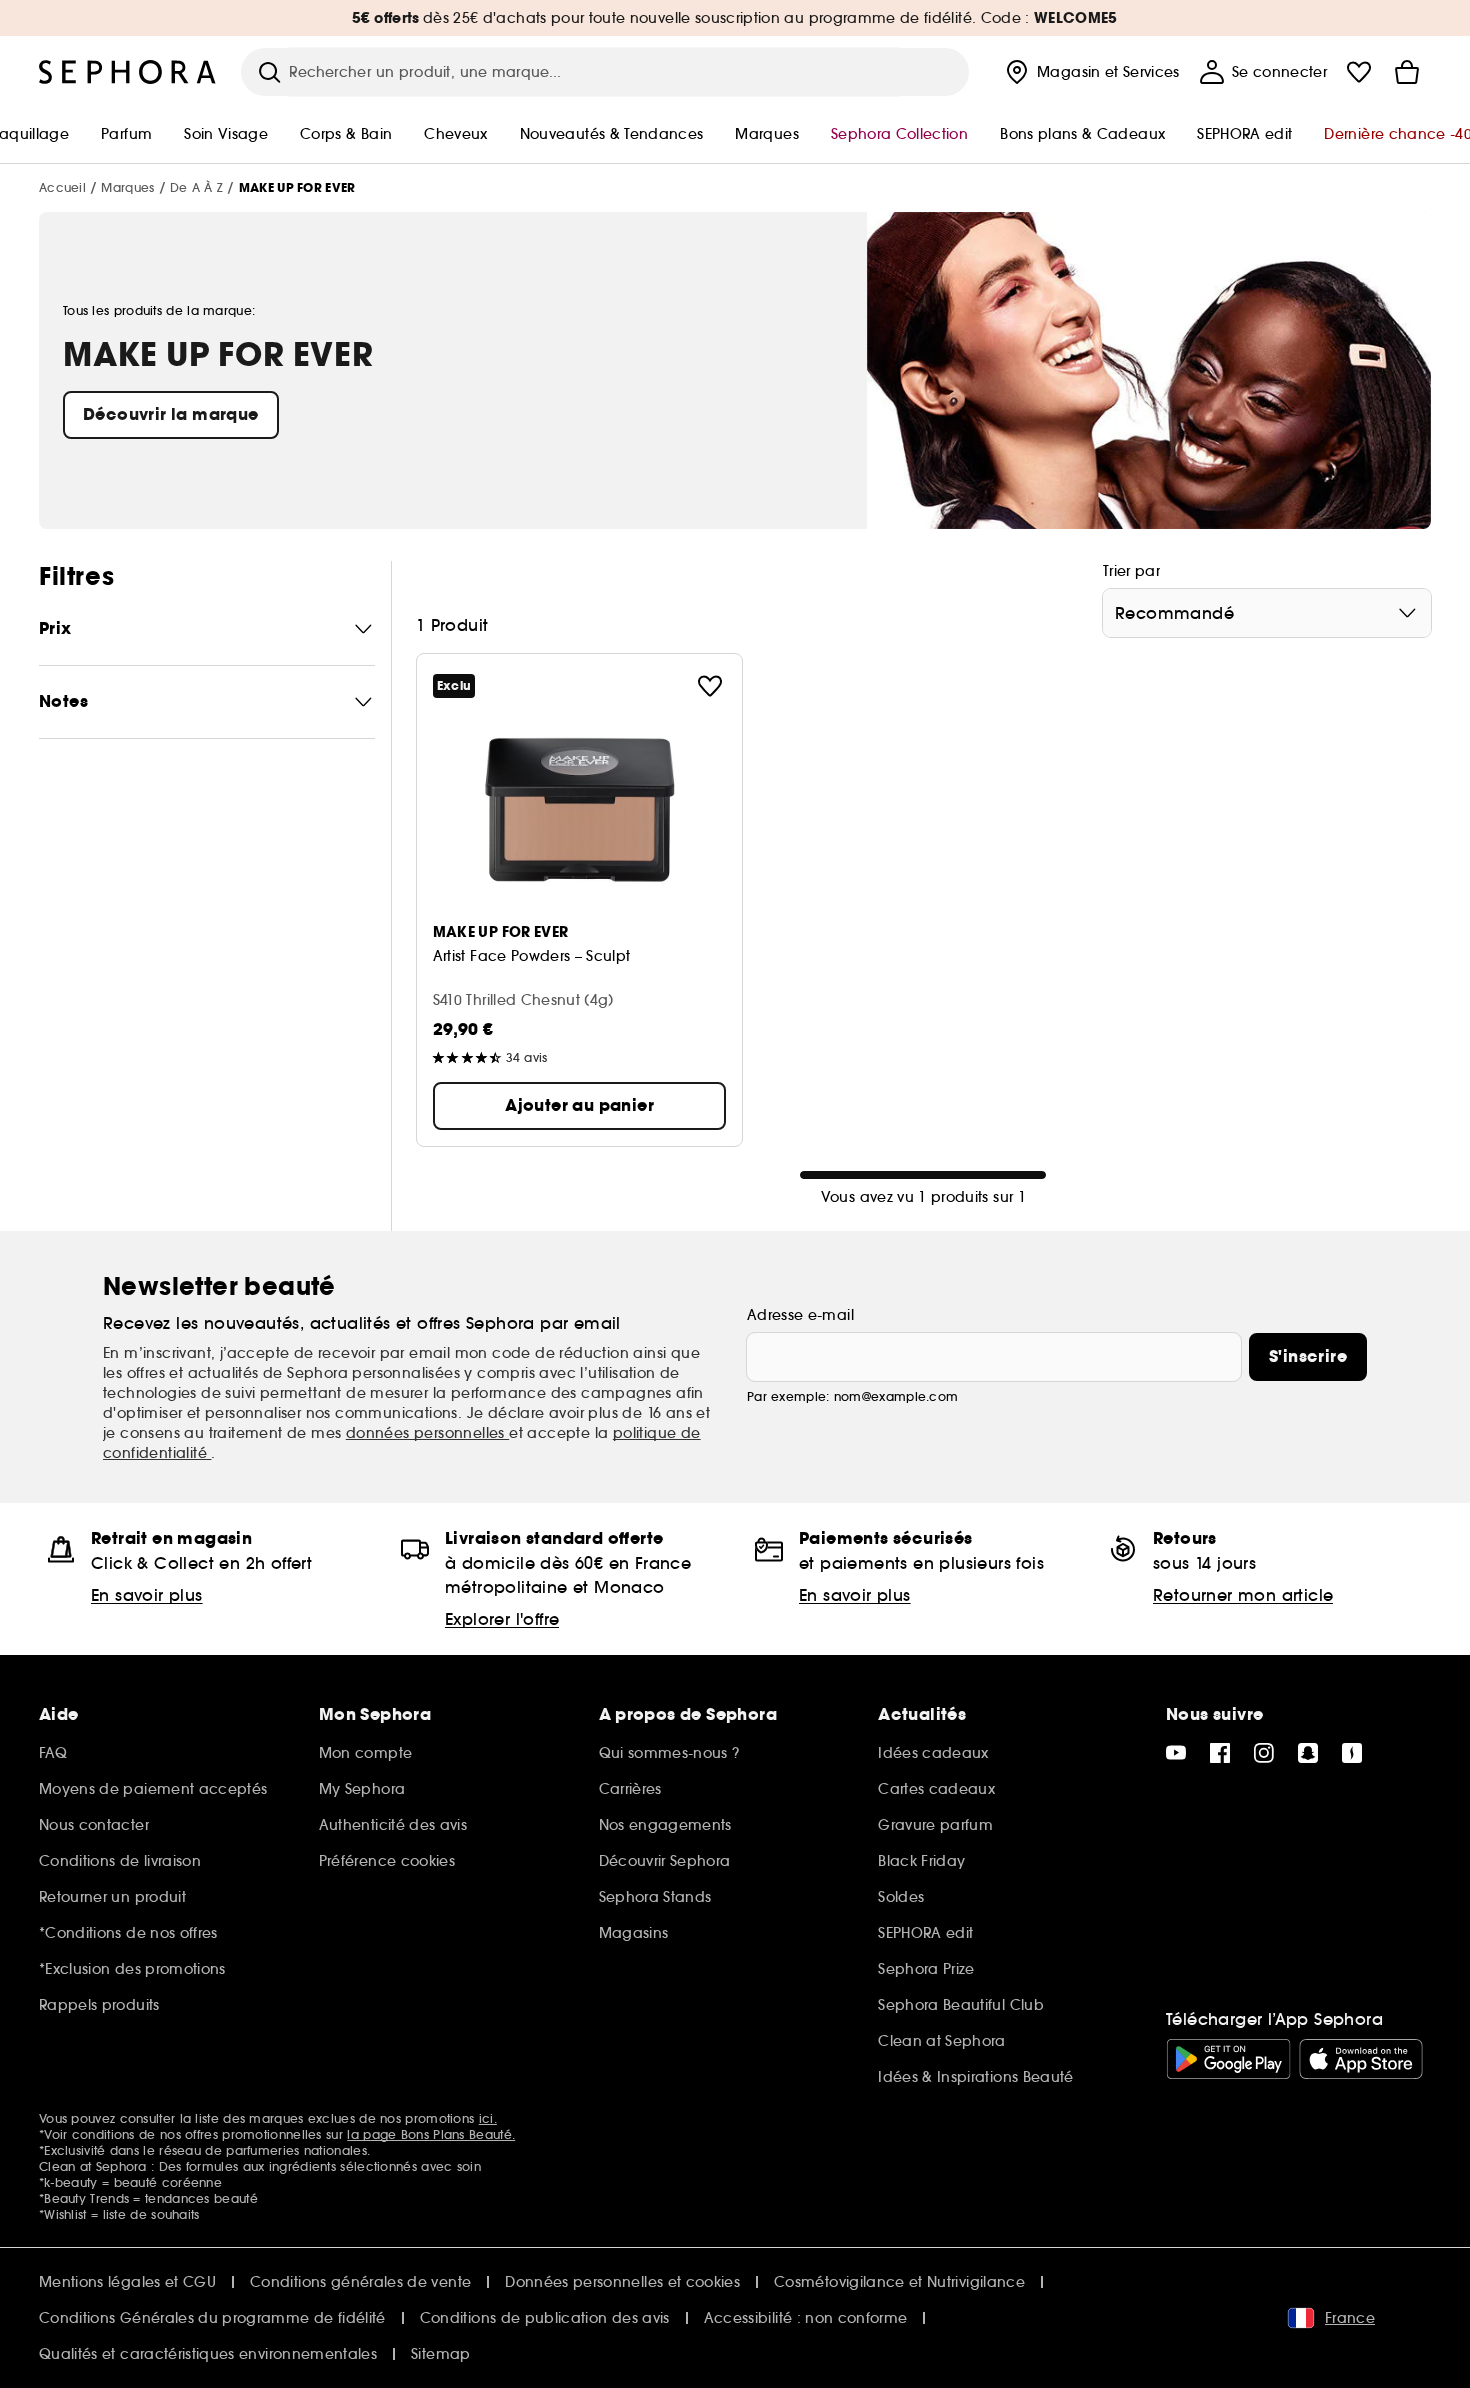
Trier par (1131, 571)
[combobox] (1267, 613)
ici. (488, 2118)
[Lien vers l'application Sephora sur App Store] (1361, 2059)
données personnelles (427, 1433)
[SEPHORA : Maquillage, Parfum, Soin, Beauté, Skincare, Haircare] (128, 72)
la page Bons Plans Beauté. (431, 2134)
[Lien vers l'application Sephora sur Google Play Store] (1228, 2059)
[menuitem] (1090, 72)
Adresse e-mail (800, 1315)
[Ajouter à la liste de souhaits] (710, 686)
